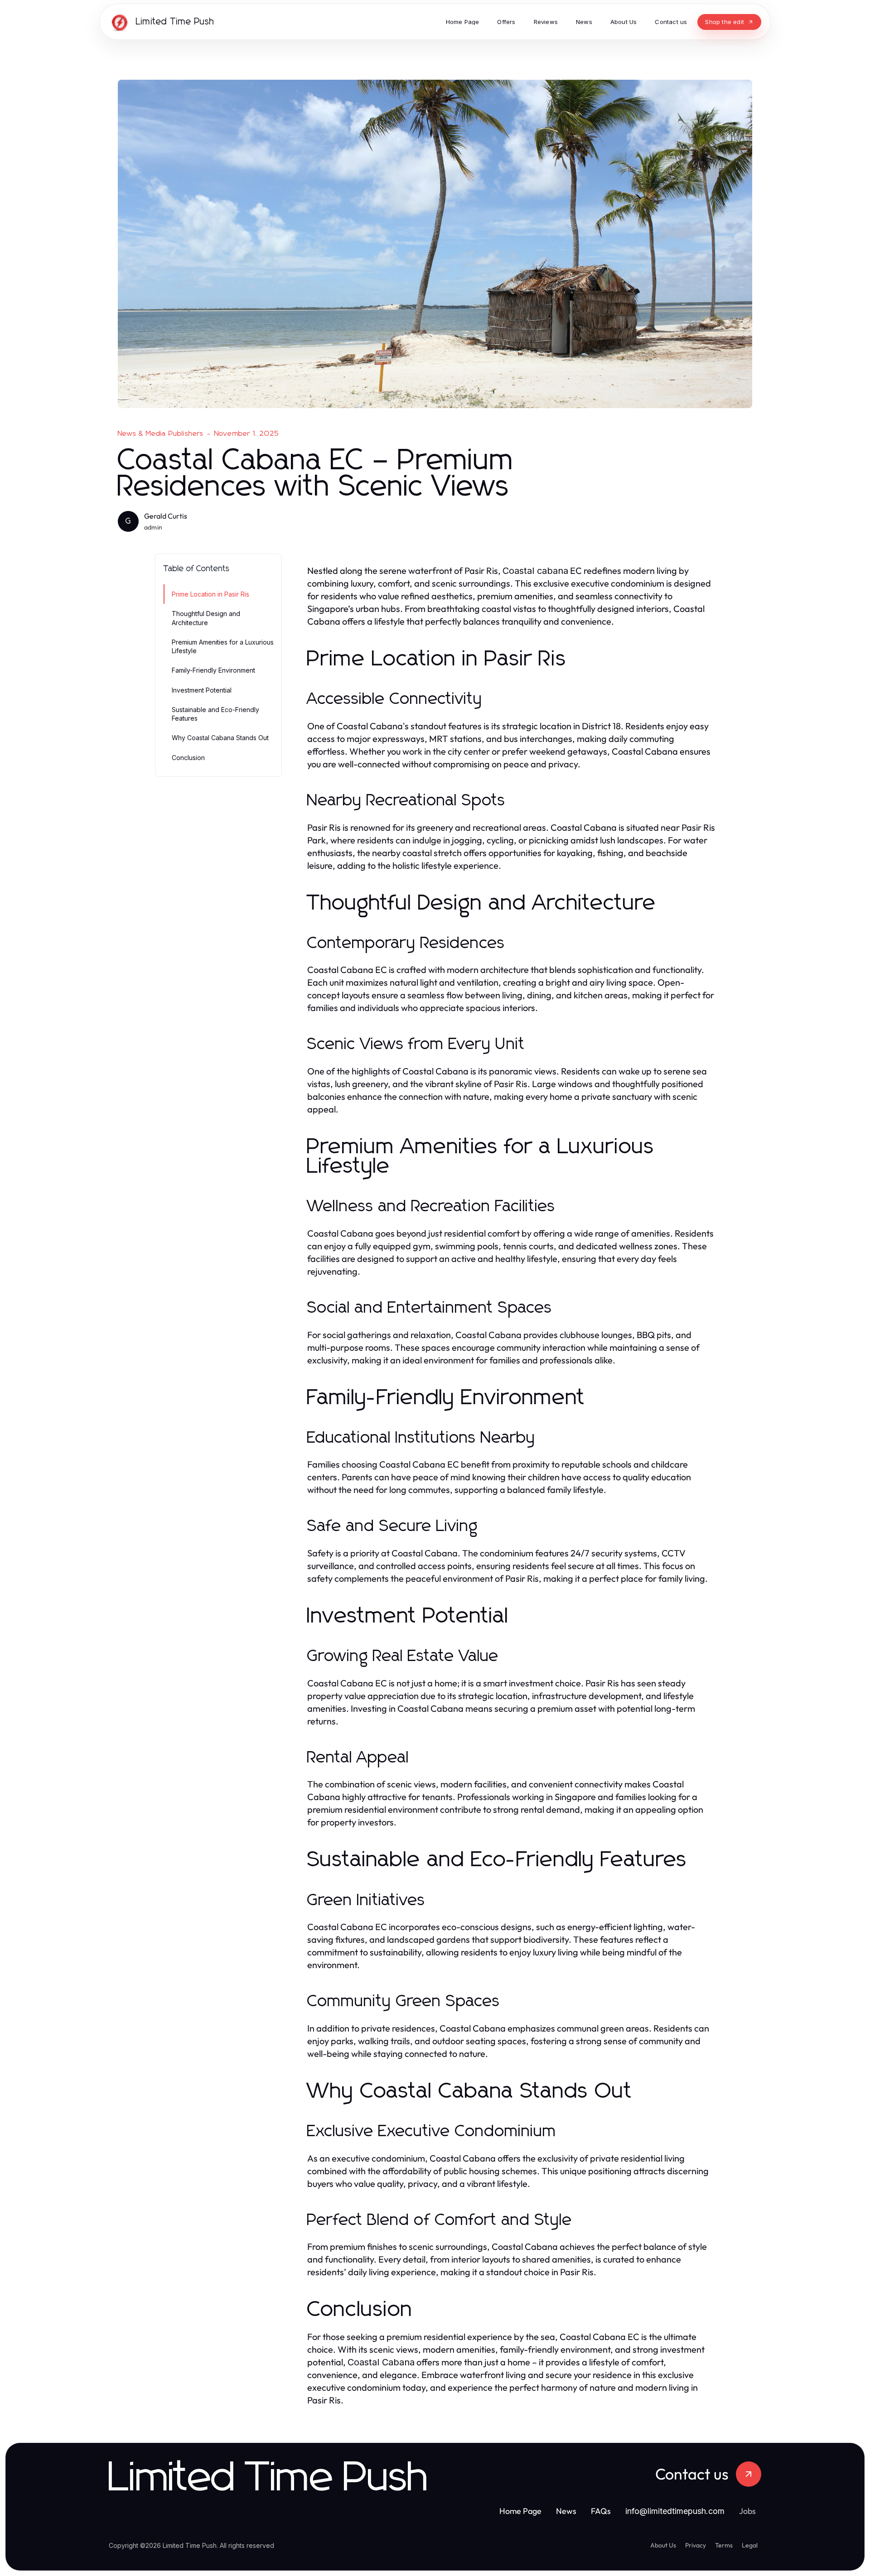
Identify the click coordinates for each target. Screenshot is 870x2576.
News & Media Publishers (161, 433)
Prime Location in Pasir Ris (210, 594)
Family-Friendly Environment (213, 670)
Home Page (520, 2511)
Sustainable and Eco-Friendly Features (215, 714)
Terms (724, 2545)
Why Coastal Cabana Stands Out (220, 738)
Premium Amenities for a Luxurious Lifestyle (223, 646)
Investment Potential (202, 690)
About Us (663, 2545)
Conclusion (188, 758)
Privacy (696, 2545)
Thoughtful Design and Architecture (206, 618)
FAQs (601, 2511)
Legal (750, 2545)
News (566, 2511)
